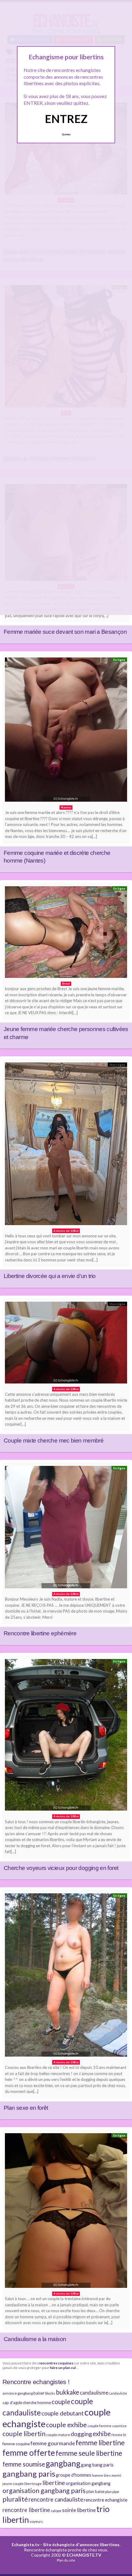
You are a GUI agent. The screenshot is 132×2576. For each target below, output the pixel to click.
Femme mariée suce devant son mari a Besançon (65, 632)
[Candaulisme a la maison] (66, 2212)
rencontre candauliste (56, 2499)
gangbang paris (29, 2474)
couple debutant (63, 2413)
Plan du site (66, 2560)
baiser (39, 2393)
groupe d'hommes (74, 2475)
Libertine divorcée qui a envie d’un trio (50, 1276)
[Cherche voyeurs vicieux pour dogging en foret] (66, 1737)
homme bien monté (107, 2475)
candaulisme (94, 2393)
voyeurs (36, 2521)
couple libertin (24, 2434)
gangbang (63, 2463)
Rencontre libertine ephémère (40, 1633)
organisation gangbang (88, 2483)
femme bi (119, 2435)
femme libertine (100, 2443)
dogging (81, 2434)
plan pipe (112, 2492)
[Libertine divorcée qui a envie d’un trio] (66, 1145)
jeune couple (13, 2484)
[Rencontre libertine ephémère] (66, 1529)
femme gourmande (53, 2443)
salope (56, 2511)
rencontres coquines (56, 2363)
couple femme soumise (107, 2426)
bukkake (68, 2392)
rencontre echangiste (106, 2500)
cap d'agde (12, 2403)
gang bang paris (97, 2465)
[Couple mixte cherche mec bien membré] (66, 1344)
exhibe (102, 2434)
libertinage (33, 2484)
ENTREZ (66, 119)
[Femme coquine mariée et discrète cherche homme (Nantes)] (66, 731)
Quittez (66, 134)
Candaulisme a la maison (35, 2339)
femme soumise (24, 2464)
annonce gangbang (18, 2393)
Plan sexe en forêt (26, 2108)
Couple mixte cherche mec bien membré (54, 1441)
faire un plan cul (63, 2368)
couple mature (58, 2435)
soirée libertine (79, 2510)
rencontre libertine (26, 2510)
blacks (50, 2393)
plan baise (95, 2491)
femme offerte (29, 2453)
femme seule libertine (89, 2453)
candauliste (118, 2393)
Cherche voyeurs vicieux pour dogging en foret (61, 1868)
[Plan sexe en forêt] (66, 1977)
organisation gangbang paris (44, 2491)
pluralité (15, 2499)
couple (61, 2402)
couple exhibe (66, 2425)
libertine (54, 2483)
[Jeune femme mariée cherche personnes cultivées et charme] (66, 934)
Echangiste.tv (25, 2544)
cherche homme (37, 2403)
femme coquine (16, 2444)
